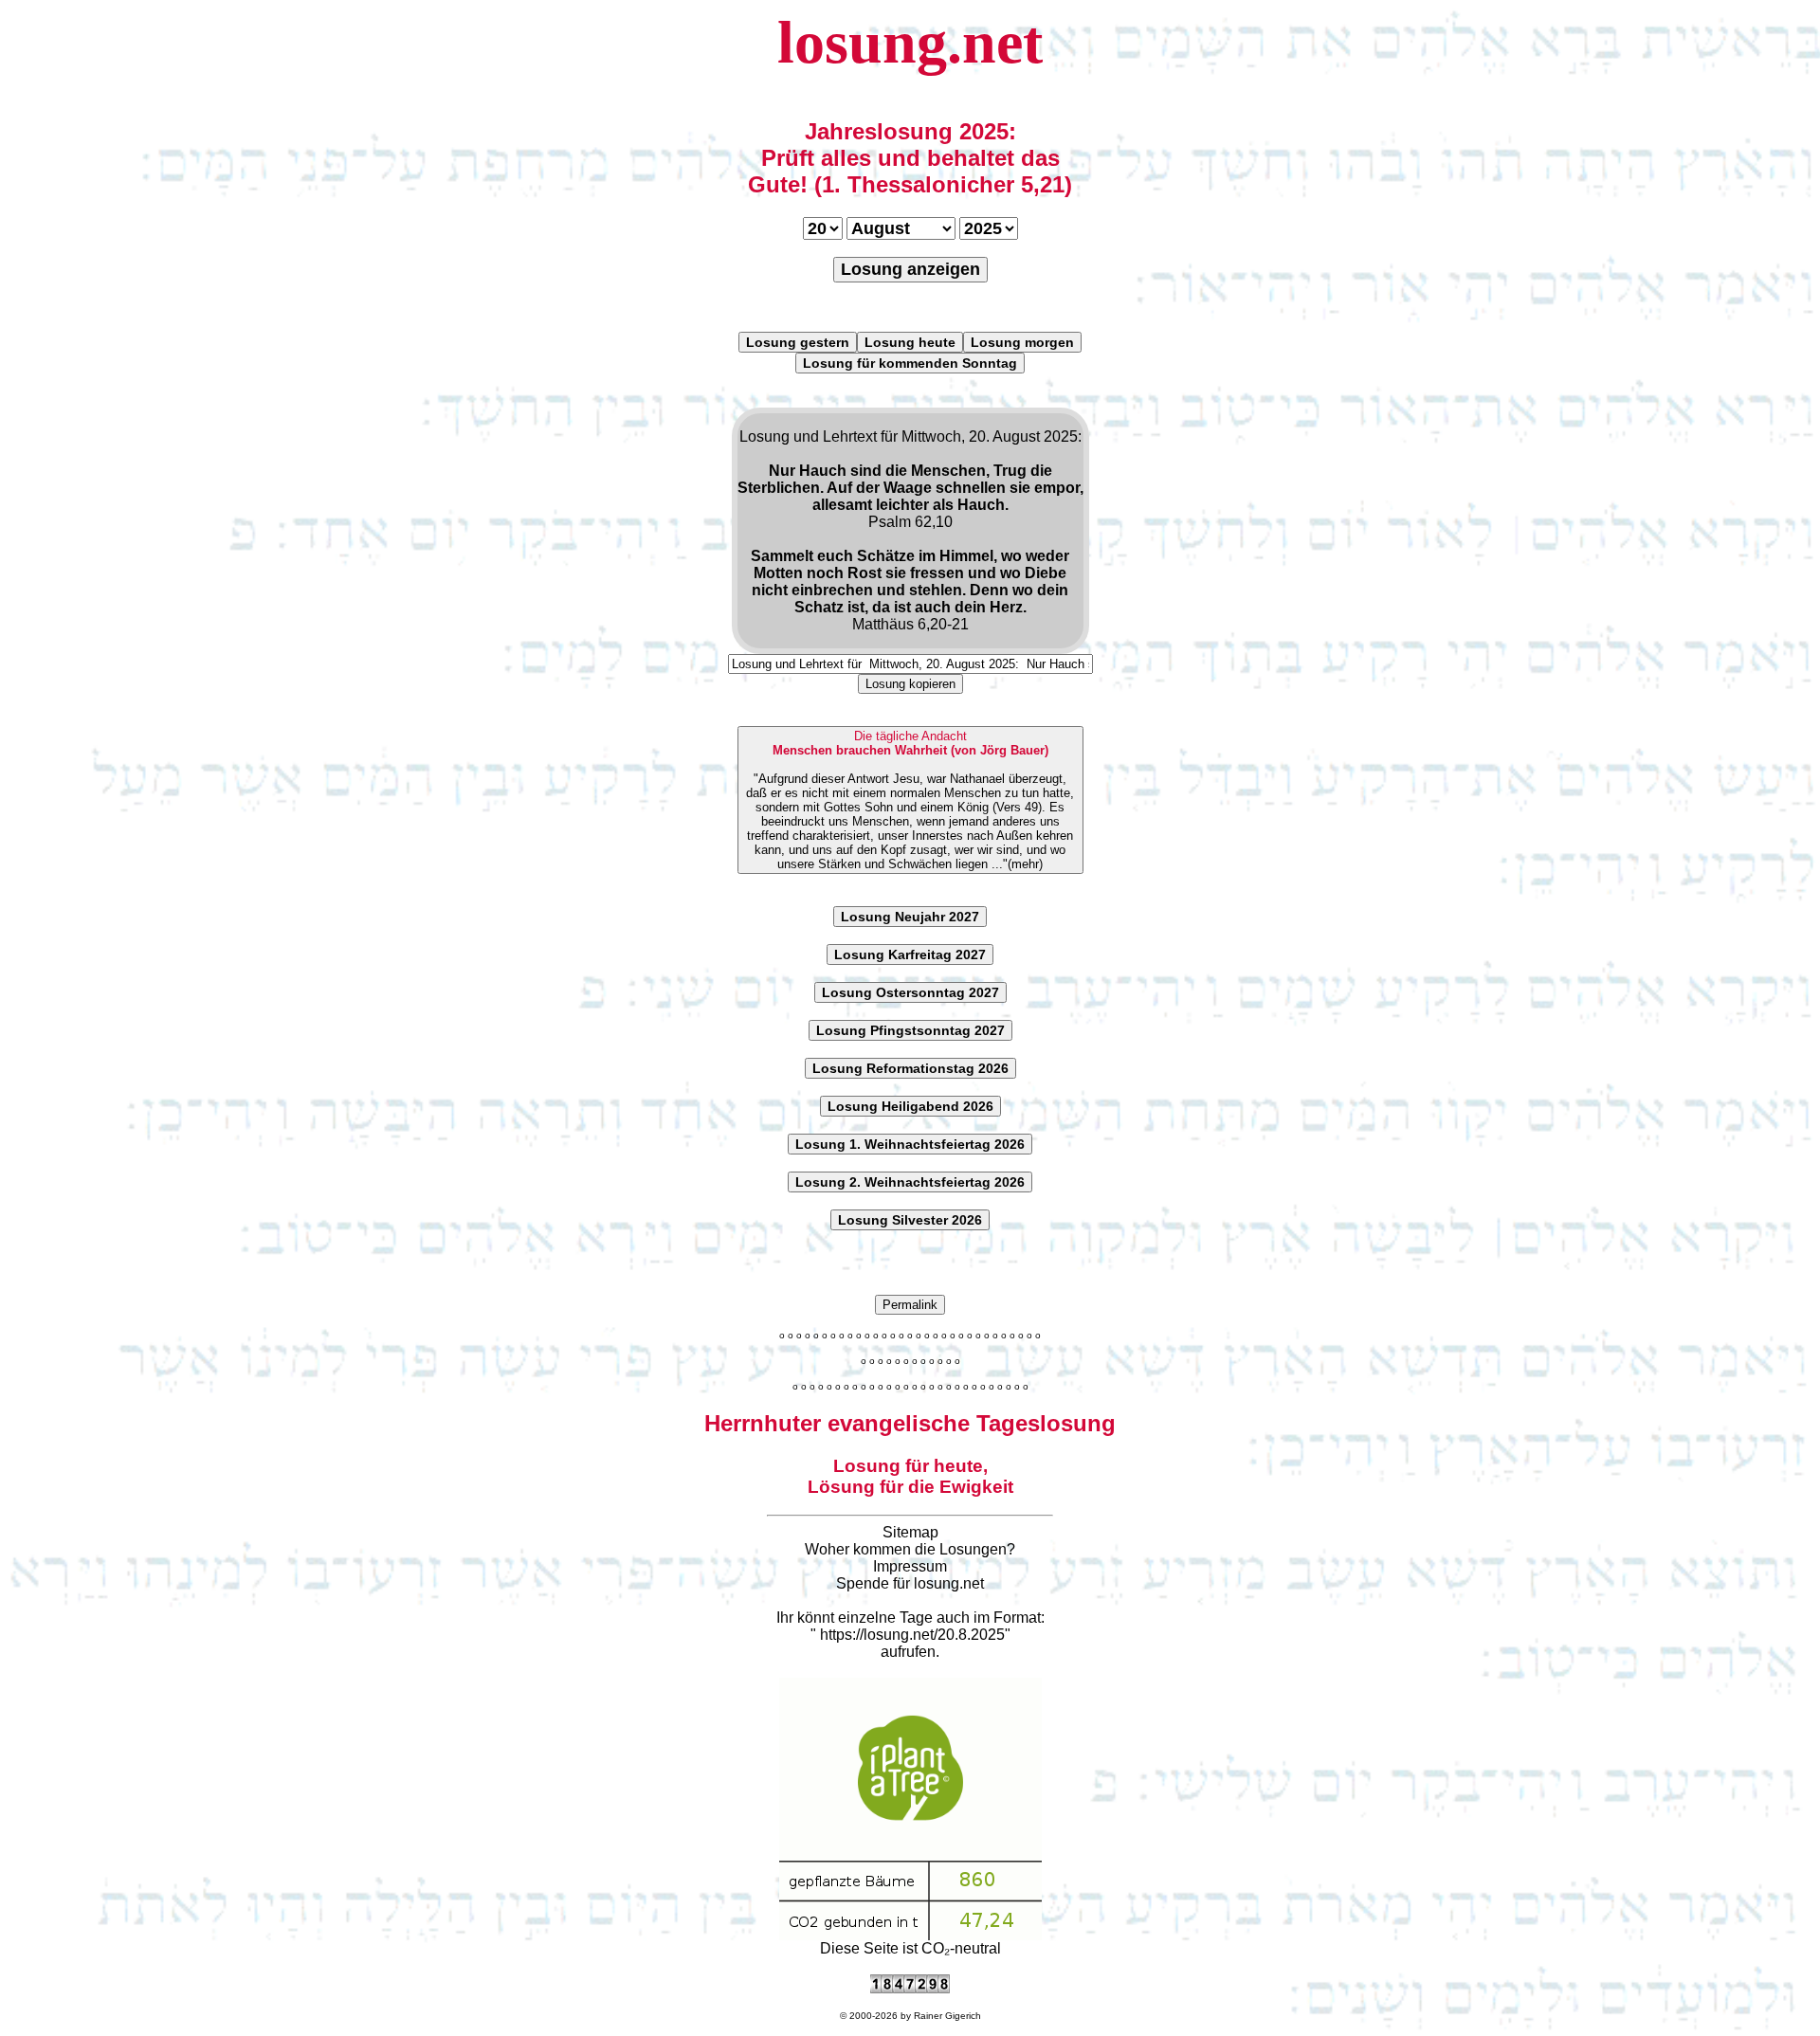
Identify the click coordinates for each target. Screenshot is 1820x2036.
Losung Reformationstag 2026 (910, 1068)
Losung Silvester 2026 (910, 1220)
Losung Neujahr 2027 (910, 917)
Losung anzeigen (910, 269)
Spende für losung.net (910, 1583)
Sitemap (910, 1532)
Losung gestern (798, 342)
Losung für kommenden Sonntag (910, 363)
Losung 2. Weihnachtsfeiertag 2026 (910, 1182)
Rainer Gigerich (947, 2016)
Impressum (910, 1566)
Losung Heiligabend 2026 (910, 1106)
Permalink (910, 1305)
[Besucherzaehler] (910, 1988)
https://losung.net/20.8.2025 (912, 1635)
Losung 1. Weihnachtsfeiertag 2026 (910, 1144)
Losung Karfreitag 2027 (910, 954)
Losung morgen (1022, 342)
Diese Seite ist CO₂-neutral (910, 1948)
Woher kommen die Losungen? (910, 1549)
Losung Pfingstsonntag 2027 (910, 1030)
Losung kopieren (910, 684)
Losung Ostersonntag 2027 (910, 992)
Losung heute (910, 342)
